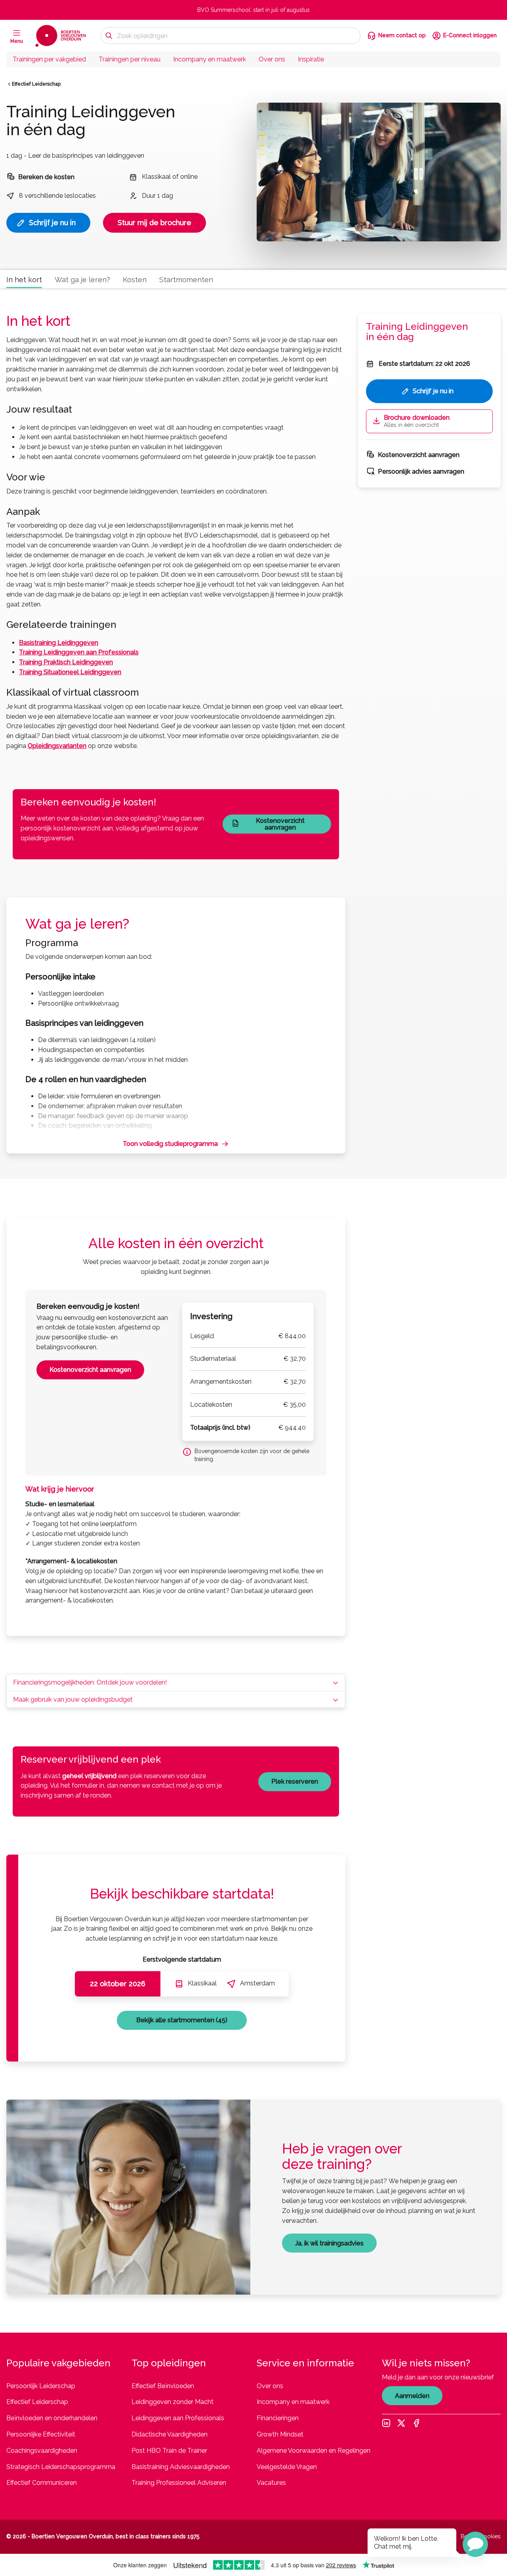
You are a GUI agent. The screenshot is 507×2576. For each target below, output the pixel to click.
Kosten (135, 280)
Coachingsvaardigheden (42, 2451)
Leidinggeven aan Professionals (178, 2418)
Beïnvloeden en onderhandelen (52, 2418)
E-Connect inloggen (470, 35)
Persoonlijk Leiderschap (41, 2386)
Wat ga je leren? (82, 280)
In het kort (24, 280)
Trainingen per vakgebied (49, 59)
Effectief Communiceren (42, 2483)
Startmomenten (186, 280)
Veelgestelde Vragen (287, 2467)
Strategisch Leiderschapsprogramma (61, 2467)
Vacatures (271, 2483)
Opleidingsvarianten (57, 746)
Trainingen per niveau (130, 59)
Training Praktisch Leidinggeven (66, 662)
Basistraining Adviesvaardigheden (181, 2467)
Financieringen (278, 2418)
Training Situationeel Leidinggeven (70, 672)
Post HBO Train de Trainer (169, 2451)
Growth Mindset (280, 2434)
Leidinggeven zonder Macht (172, 2402)
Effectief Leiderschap (36, 84)
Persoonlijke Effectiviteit (41, 2434)
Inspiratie (311, 59)
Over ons (272, 59)
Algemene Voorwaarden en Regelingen (314, 2451)
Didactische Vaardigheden (170, 2434)
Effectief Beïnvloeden (163, 2386)
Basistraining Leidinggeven (59, 643)
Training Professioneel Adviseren (179, 2483)
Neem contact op (402, 35)
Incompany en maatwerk (210, 59)
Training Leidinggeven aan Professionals (79, 652)
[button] (475, 2544)
